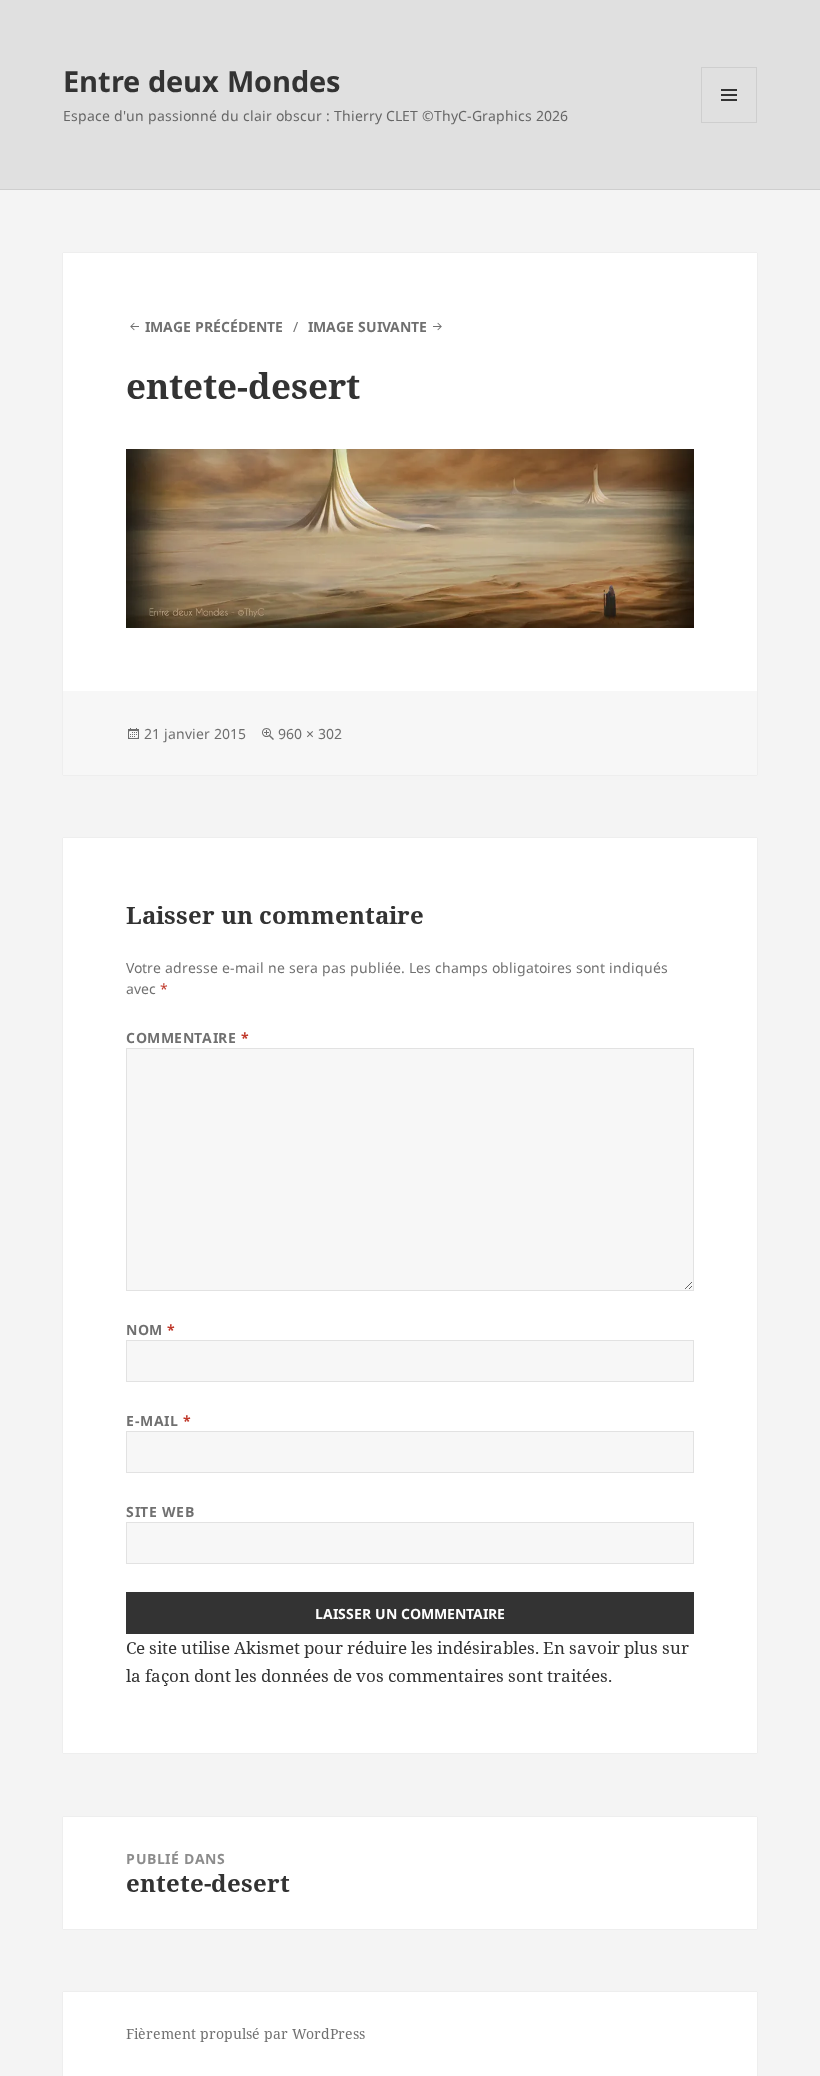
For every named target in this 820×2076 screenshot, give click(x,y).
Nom (151, 1329)
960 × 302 (310, 733)
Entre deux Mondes (201, 80)
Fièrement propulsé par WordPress (245, 2033)
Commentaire (187, 1037)
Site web (160, 1511)
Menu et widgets (729, 122)
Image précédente (214, 326)
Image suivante (367, 326)
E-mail (158, 1420)
